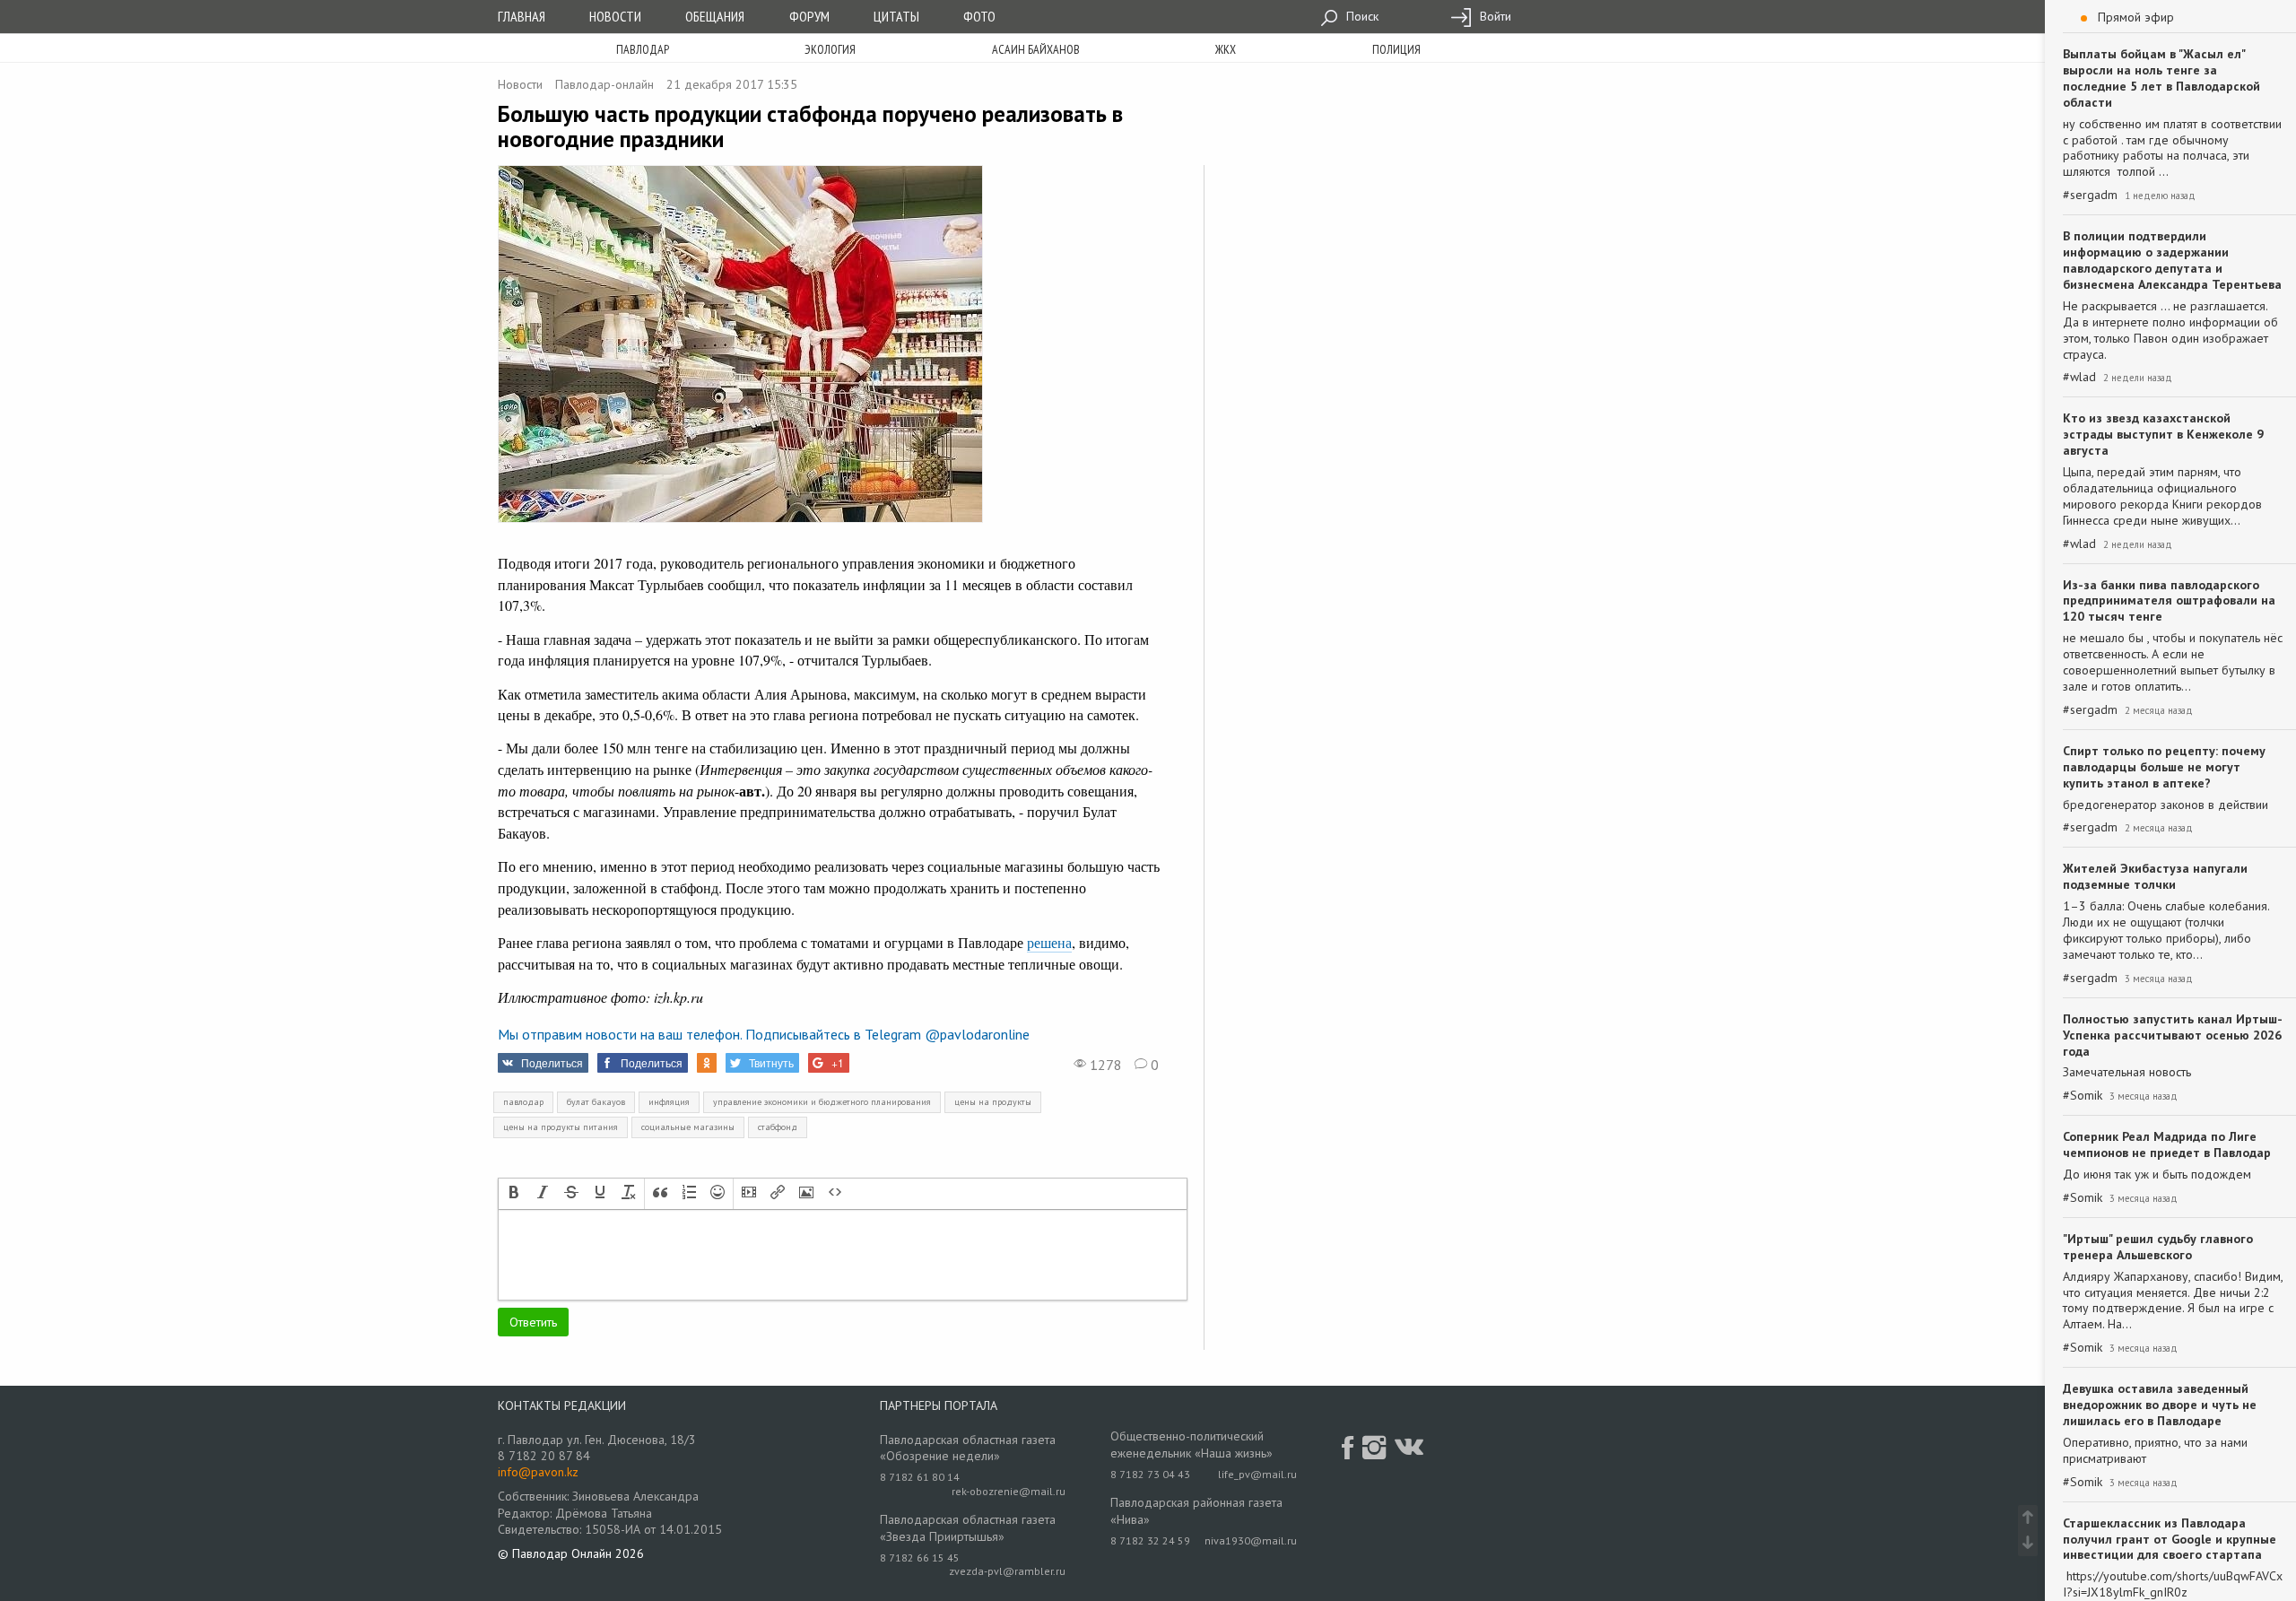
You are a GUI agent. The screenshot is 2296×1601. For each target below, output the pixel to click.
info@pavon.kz (538, 1472)
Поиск (1361, 16)
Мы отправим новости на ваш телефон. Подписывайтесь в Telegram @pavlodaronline (764, 1034)
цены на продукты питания (561, 1127)
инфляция (669, 1102)
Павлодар (643, 49)
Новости (615, 16)
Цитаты (896, 16)
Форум (809, 16)
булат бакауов (596, 1102)
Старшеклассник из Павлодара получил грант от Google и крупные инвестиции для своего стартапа (2170, 1539)
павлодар (523, 1102)
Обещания (715, 16)
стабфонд (778, 1127)
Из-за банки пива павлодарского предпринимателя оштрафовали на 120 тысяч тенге (2169, 601)
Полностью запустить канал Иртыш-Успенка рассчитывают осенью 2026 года (2173, 1035)
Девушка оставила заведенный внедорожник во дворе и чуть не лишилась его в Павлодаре (2160, 1405)
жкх (1226, 49)
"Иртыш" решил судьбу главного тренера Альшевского (2158, 1247)
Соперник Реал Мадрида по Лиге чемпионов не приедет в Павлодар (2167, 1144)
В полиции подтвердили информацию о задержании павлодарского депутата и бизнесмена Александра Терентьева (2172, 260)
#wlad (2079, 377)
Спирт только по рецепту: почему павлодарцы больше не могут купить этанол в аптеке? (2164, 767)
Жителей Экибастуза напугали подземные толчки (2155, 876)
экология (830, 49)
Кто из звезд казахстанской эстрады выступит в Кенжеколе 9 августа (2163, 434)
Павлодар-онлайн (604, 84)
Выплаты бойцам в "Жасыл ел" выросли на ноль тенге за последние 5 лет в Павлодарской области (2161, 78)
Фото (979, 16)
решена (1049, 942)
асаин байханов (1036, 49)
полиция (1396, 49)
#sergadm (2090, 195)
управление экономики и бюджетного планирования (822, 1102)
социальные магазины (688, 1127)
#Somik (2083, 1096)
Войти (1494, 16)
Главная (522, 16)
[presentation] (514, 1194)
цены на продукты (993, 1102)
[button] (514, 1194)
